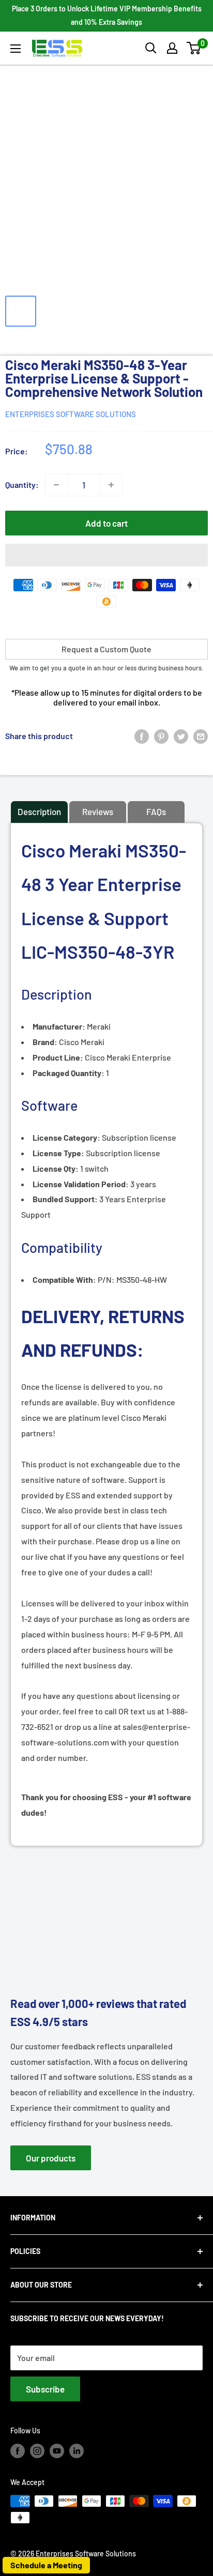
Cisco (69, 1057)
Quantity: (22, 485)
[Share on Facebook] (142, 736)
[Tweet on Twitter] (181, 736)
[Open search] (151, 48)
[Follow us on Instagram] (37, 2450)
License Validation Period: (81, 1184)
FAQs (156, 811)
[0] (194, 48)
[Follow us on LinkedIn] (77, 2450)
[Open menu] (16, 49)
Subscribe (45, 2389)
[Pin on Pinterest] (161, 736)
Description (39, 811)
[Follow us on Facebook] (18, 2450)
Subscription (90, 1137)
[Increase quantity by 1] (111, 485)
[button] (194, 48)
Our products (51, 2158)
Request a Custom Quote (106, 649)
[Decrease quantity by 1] (56, 485)
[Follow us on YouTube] (57, 2450)
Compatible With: (65, 1279)
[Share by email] (201, 736)
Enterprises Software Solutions (71, 414)
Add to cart (106, 523)
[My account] (172, 48)
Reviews (98, 811)
